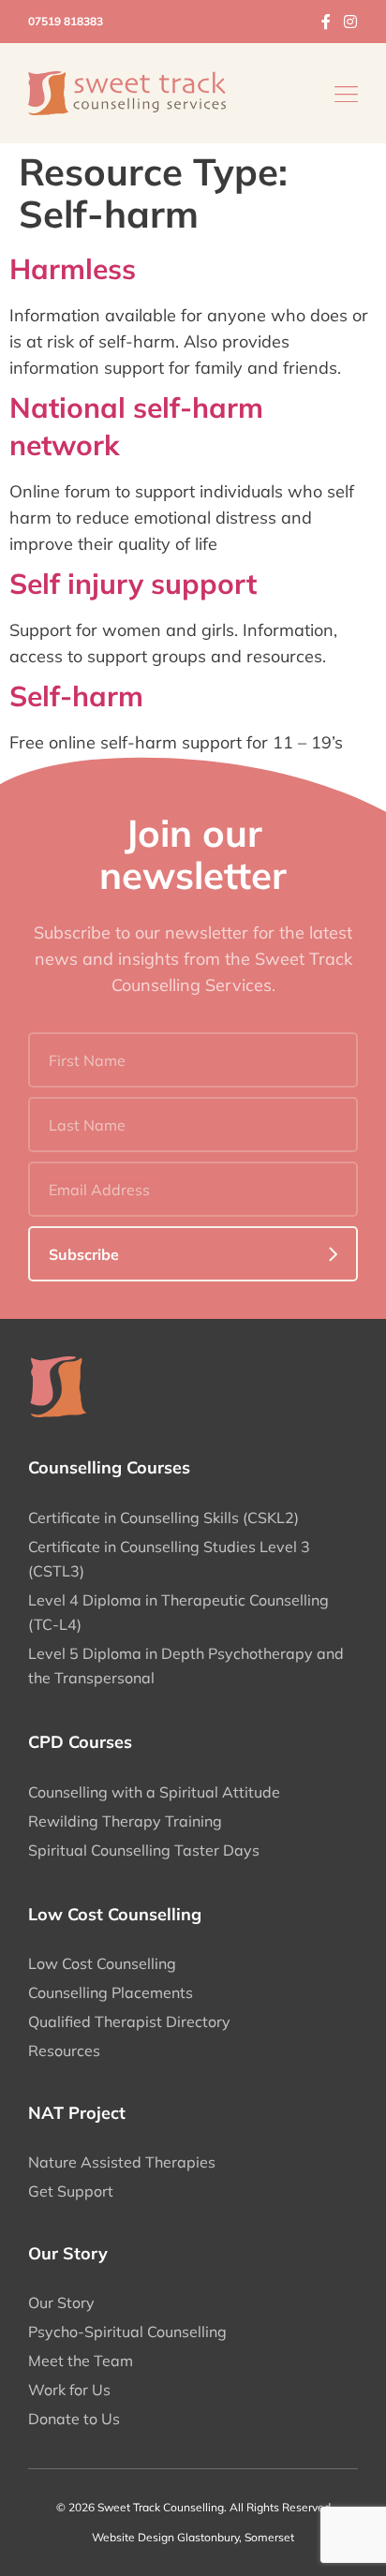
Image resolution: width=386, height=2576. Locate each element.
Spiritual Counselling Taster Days (144, 1850)
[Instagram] (350, 22)
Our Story (61, 2302)
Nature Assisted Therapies (122, 2162)
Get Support (71, 2191)
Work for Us (69, 2390)
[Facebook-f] (326, 22)
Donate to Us (74, 2419)
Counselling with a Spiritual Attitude (154, 1792)
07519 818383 (66, 21)
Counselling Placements (111, 1992)
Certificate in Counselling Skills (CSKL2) (163, 1517)
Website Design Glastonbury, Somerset (193, 2537)
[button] (346, 93)
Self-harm (76, 696)
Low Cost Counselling (102, 1963)
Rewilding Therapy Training (125, 1821)
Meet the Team (81, 2361)
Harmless (73, 269)
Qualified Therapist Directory (129, 2021)
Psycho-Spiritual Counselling (127, 2332)
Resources (64, 2050)
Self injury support (133, 584)
